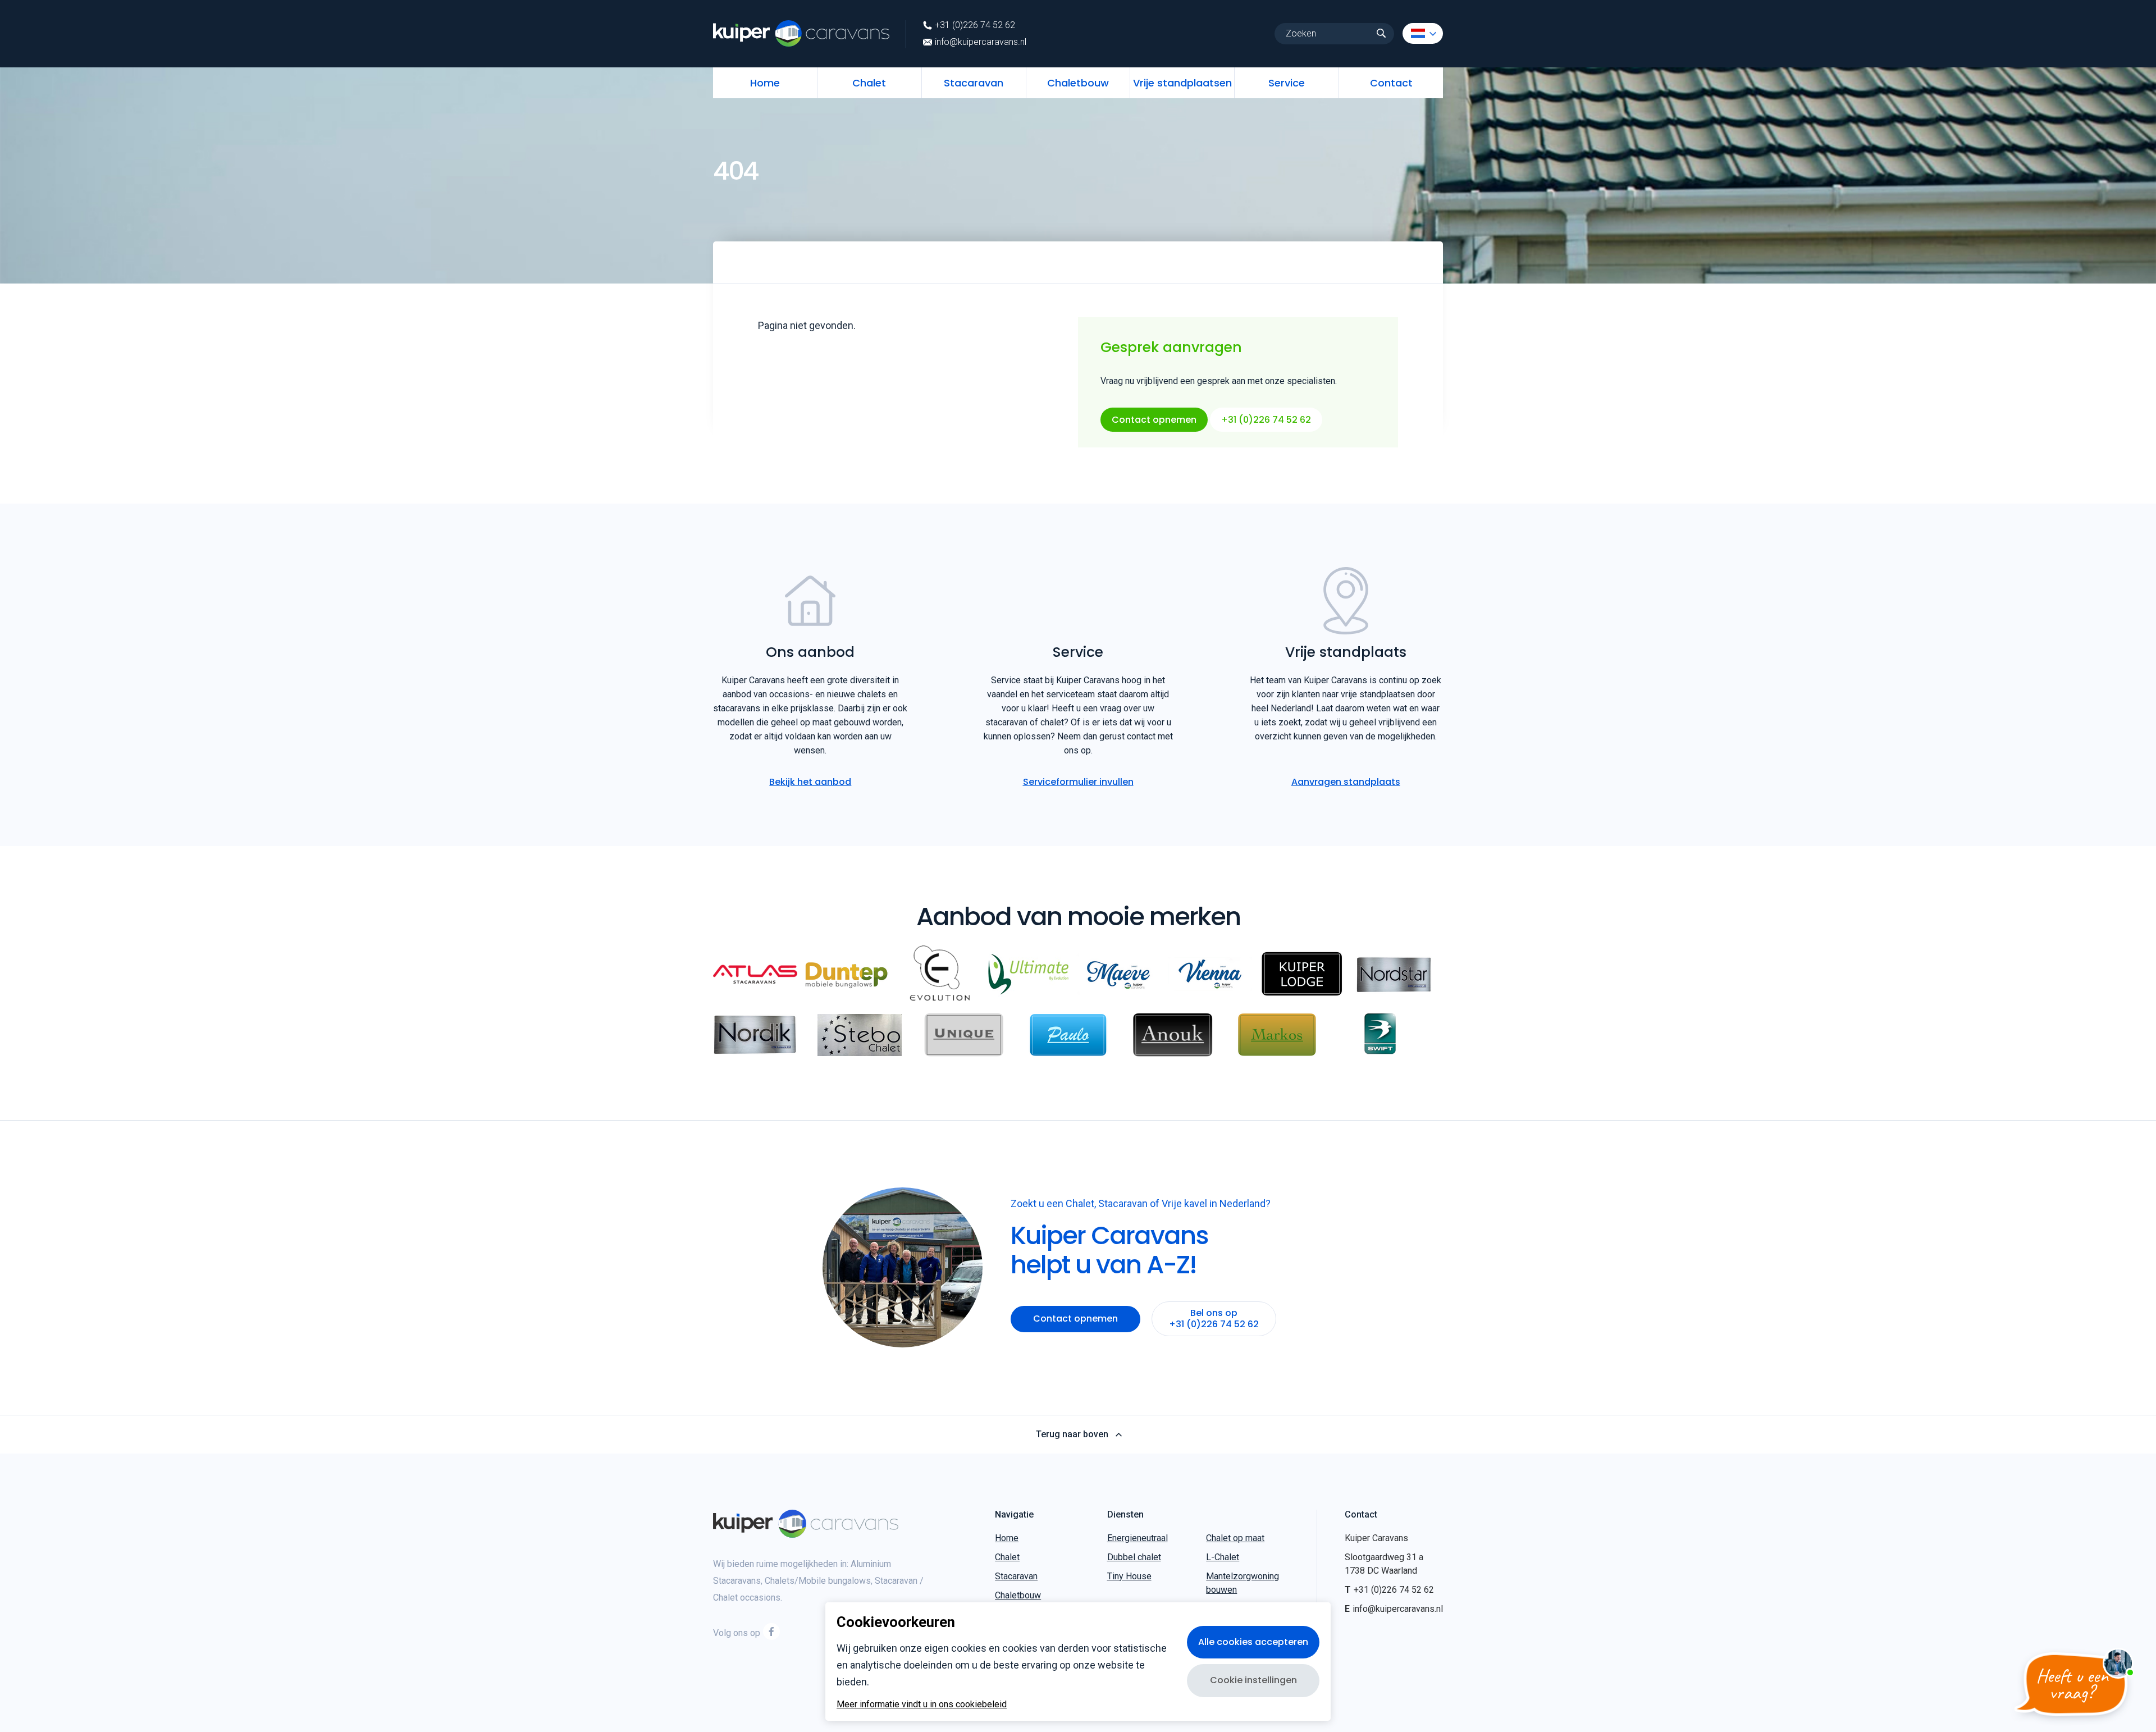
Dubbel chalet (1134, 1557)
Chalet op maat (1235, 1538)
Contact (1391, 83)
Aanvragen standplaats (1346, 782)
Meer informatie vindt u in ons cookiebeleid (922, 1704)
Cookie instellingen (1253, 1680)
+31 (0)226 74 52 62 (975, 25)
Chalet (869, 83)
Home (765, 83)
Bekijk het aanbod (810, 782)
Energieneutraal (1138, 1538)
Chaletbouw (1078, 83)
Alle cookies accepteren (1253, 1642)
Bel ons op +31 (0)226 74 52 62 (1214, 1319)
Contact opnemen (1154, 420)
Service (1287, 83)
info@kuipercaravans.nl (981, 42)
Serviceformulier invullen (1078, 782)
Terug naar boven (1072, 1434)
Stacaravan (974, 83)
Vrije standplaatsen (1182, 83)
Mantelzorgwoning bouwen (1243, 1583)
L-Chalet (1223, 1557)
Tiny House (1129, 1576)
